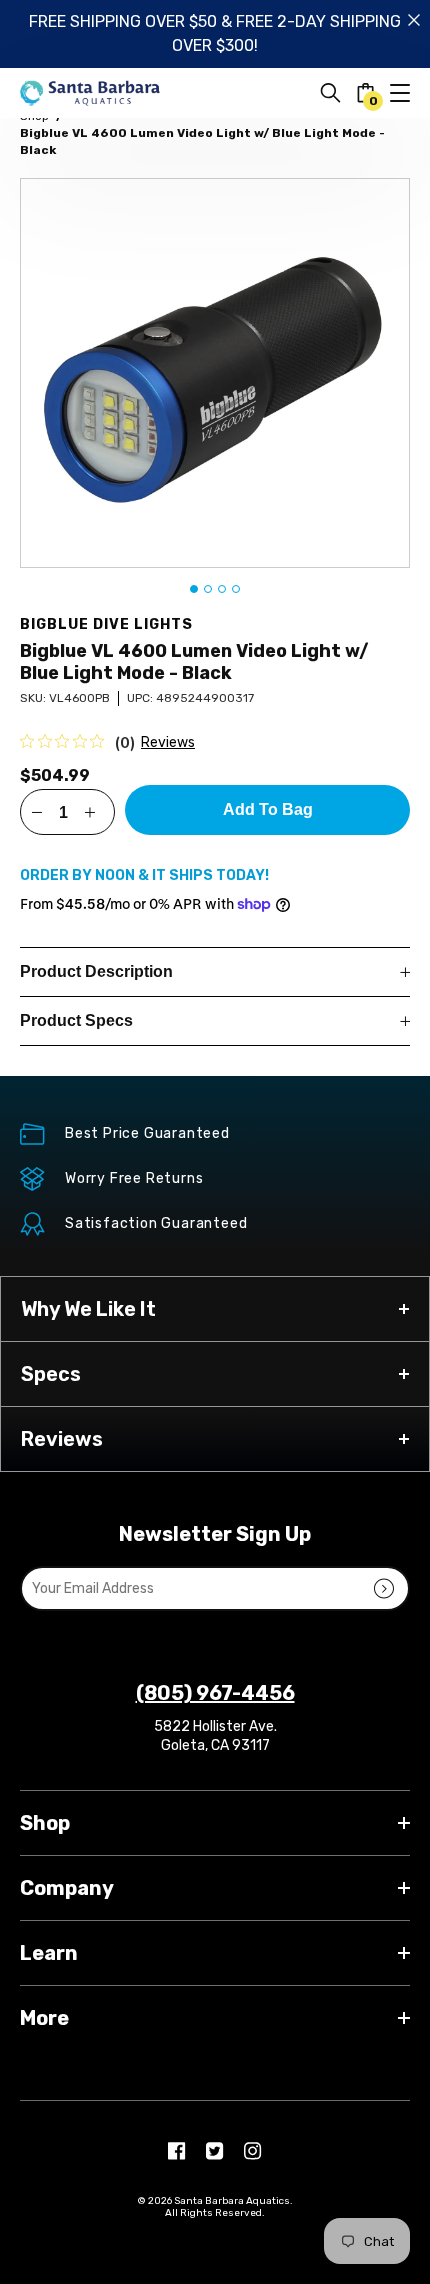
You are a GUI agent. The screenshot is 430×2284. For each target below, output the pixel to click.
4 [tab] (236, 589)
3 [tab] (222, 589)
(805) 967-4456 (215, 1693)
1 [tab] (194, 589)
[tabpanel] (215, 373)
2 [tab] (208, 589)
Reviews (168, 742)
